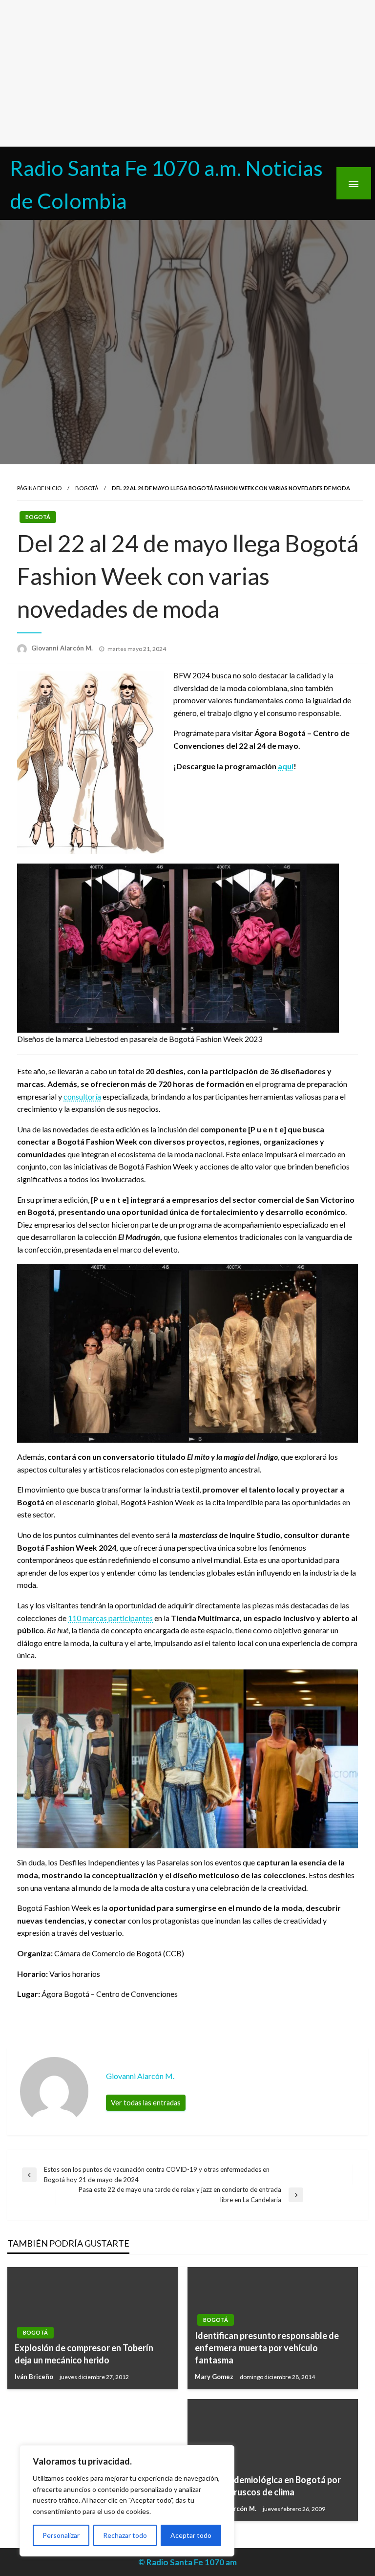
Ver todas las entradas (146, 2103)
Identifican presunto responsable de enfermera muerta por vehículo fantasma (267, 2348)
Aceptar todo (191, 2535)
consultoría (82, 1096)
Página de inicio (39, 488)
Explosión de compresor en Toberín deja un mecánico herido (84, 2354)
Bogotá (87, 488)
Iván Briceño (35, 2377)
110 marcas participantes (110, 1618)
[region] (127, 2501)
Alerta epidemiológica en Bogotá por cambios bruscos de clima (268, 2486)
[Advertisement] (187, 73)
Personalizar (61, 2535)
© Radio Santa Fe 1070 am (187, 2562)
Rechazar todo (125, 2535)
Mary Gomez (215, 2377)
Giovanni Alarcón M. (63, 648)
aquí (286, 766)
